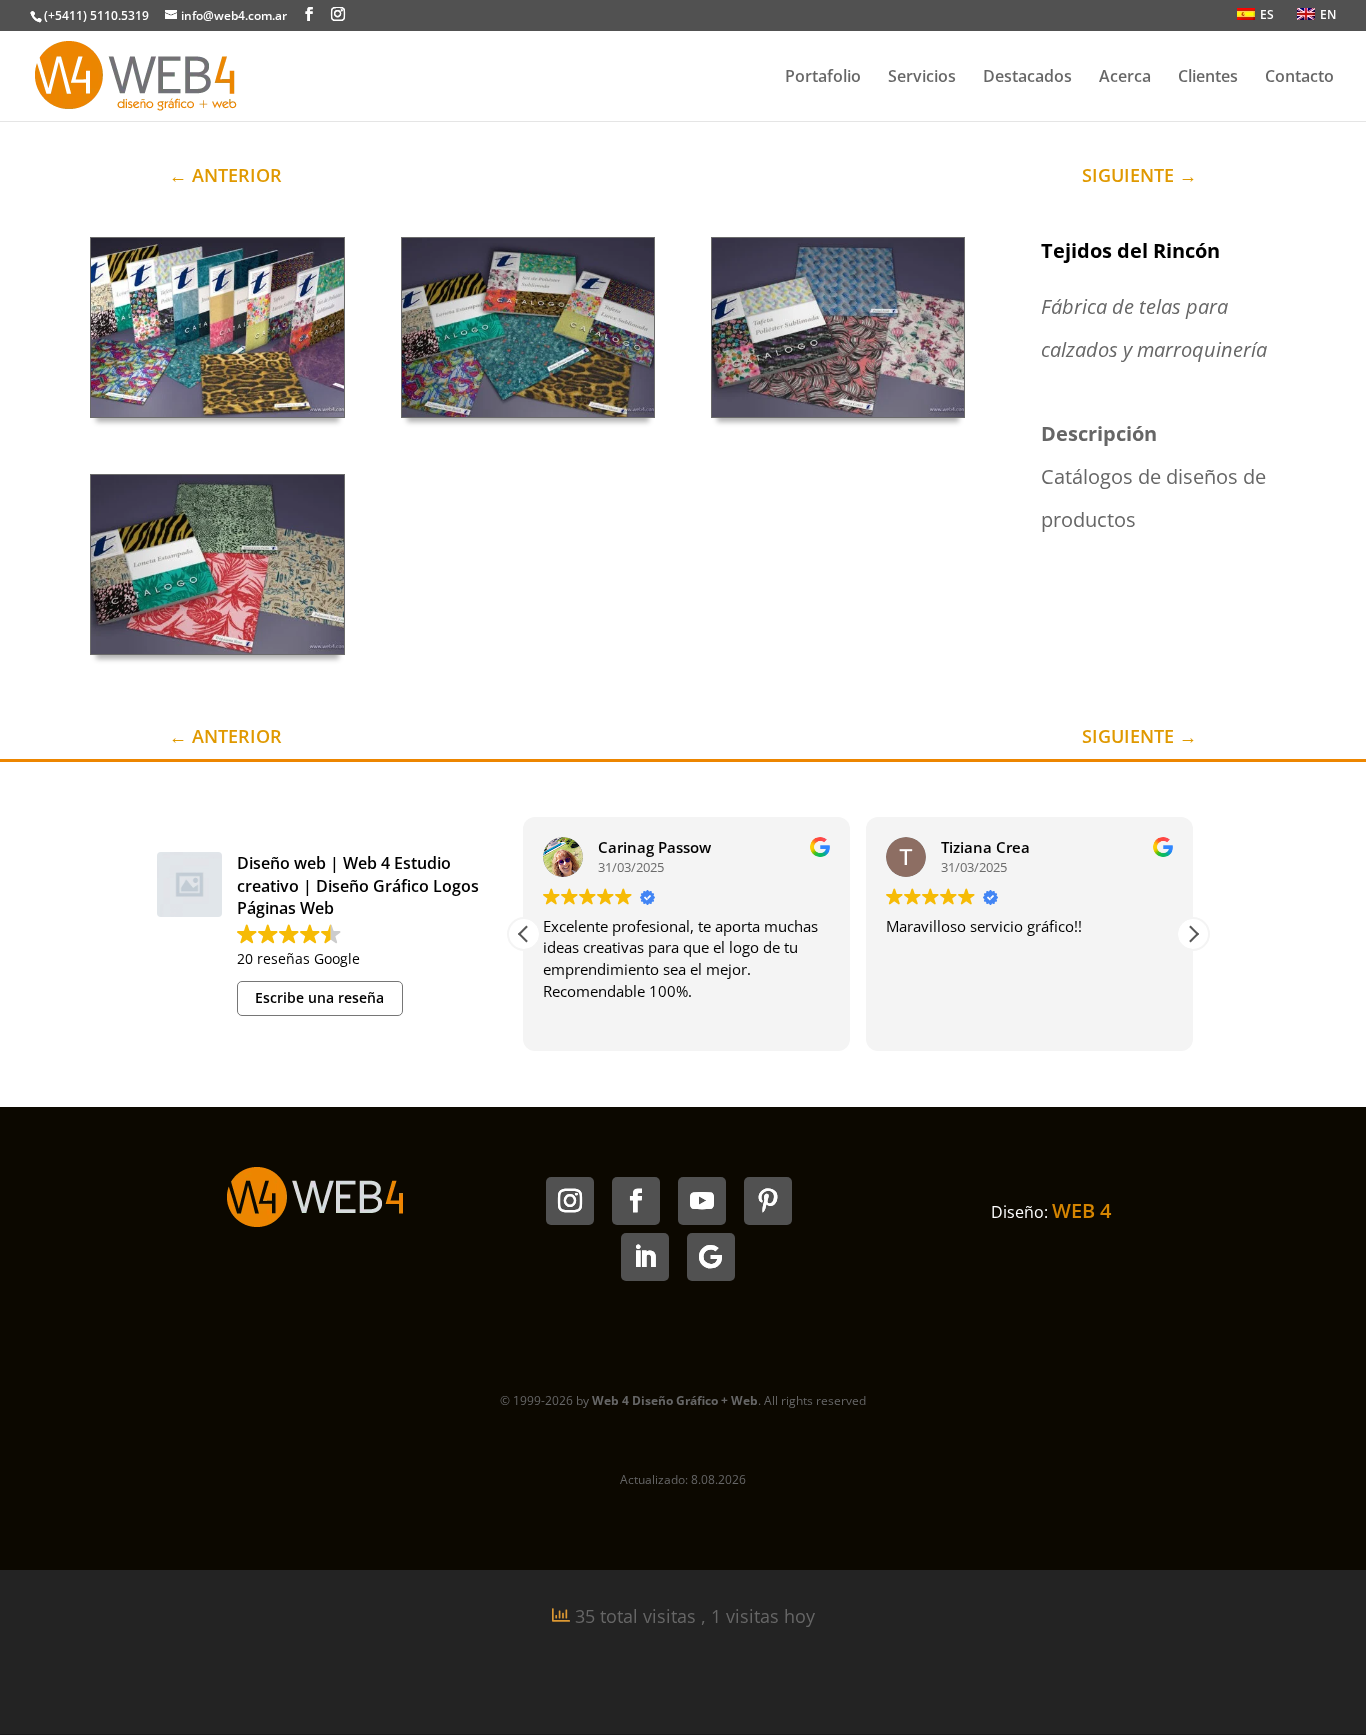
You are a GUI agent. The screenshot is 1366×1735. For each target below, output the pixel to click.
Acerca (1125, 78)
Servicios (922, 78)
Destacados (1027, 78)
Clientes (1208, 78)
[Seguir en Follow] (636, 1201)
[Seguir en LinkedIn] (645, 1257)
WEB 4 (1081, 1210)
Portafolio (823, 78)
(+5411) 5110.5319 (96, 15)
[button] (1193, 934)
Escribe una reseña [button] (319, 997)
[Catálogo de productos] (217, 417)
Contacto (1299, 78)
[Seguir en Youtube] (702, 1201)
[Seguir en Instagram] (570, 1201)
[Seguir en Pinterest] (768, 1201)
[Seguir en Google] (711, 1257)
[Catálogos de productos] (528, 417)
